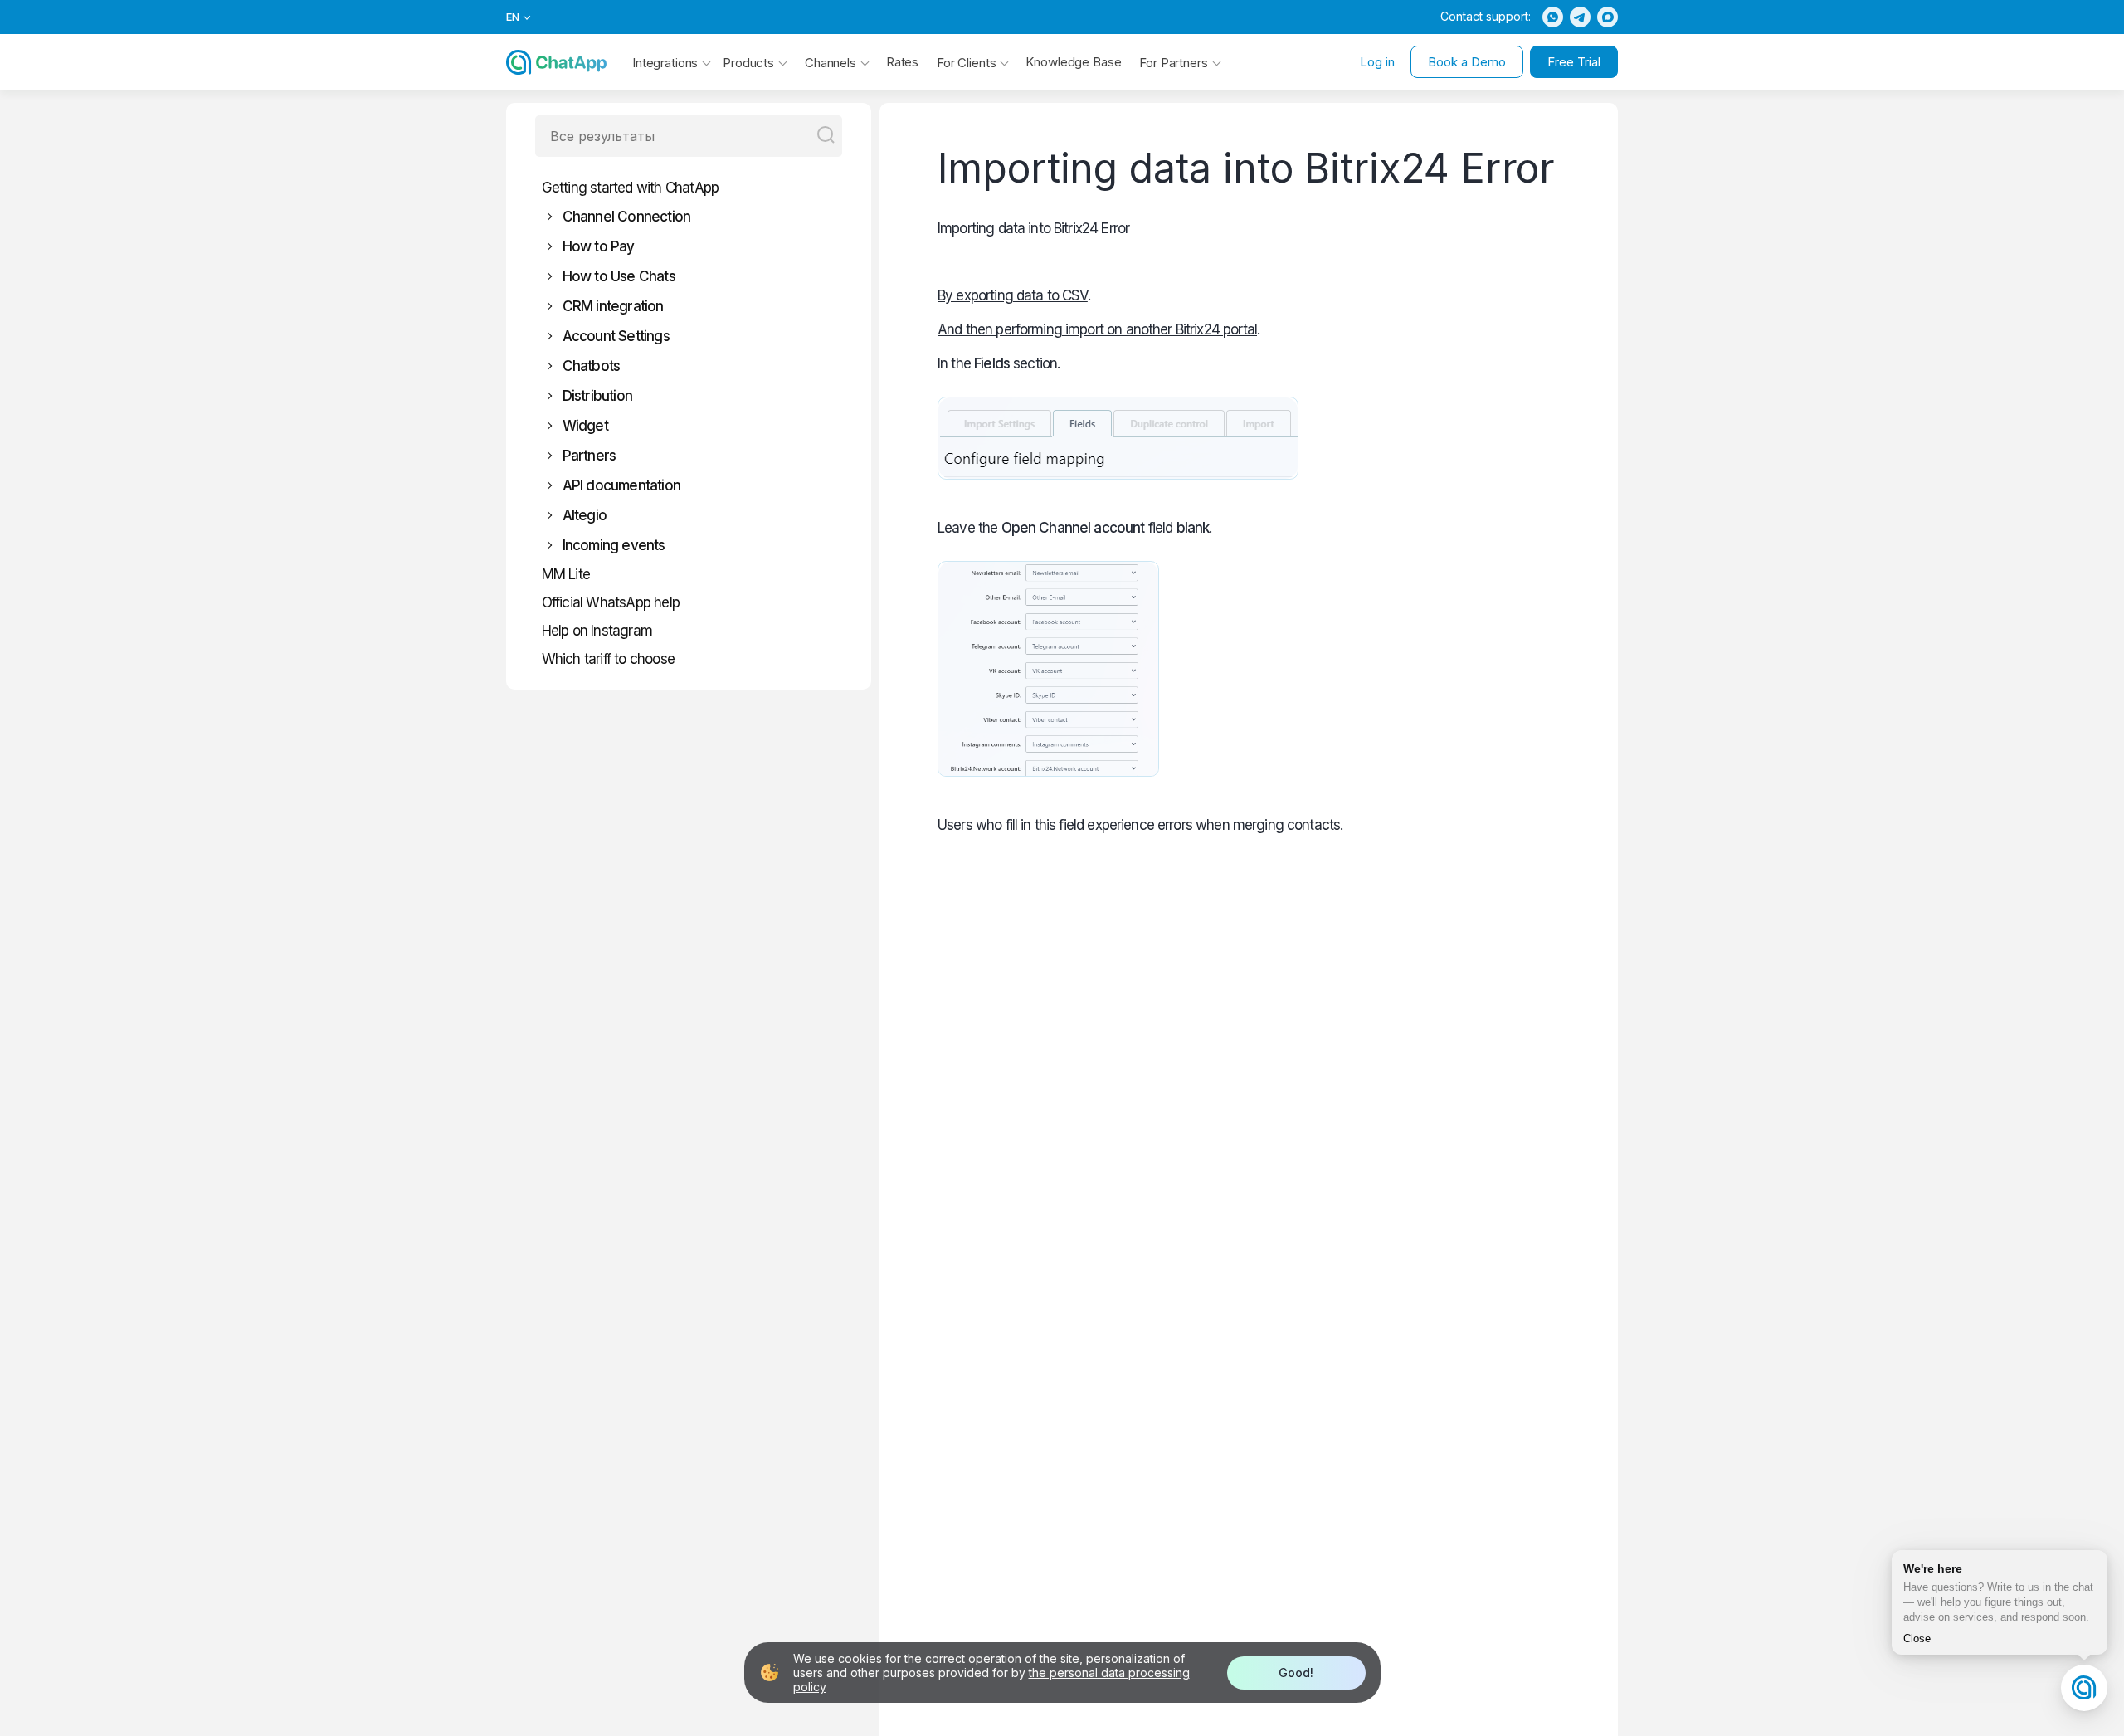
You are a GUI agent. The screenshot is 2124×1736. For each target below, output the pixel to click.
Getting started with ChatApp (631, 188)
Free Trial (1574, 62)
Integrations (665, 63)
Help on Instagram (597, 631)
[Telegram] (1580, 17)
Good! (1296, 1673)
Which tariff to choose (608, 659)
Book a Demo (1467, 62)
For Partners (1173, 63)
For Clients (966, 63)
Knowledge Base (1073, 62)
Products (748, 63)
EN (513, 17)
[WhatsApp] (1553, 17)
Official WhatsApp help (611, 602)
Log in (1377, 62)
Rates (902, 62)
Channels (831, 63)
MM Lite (566, 574)
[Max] (1608, 17)
